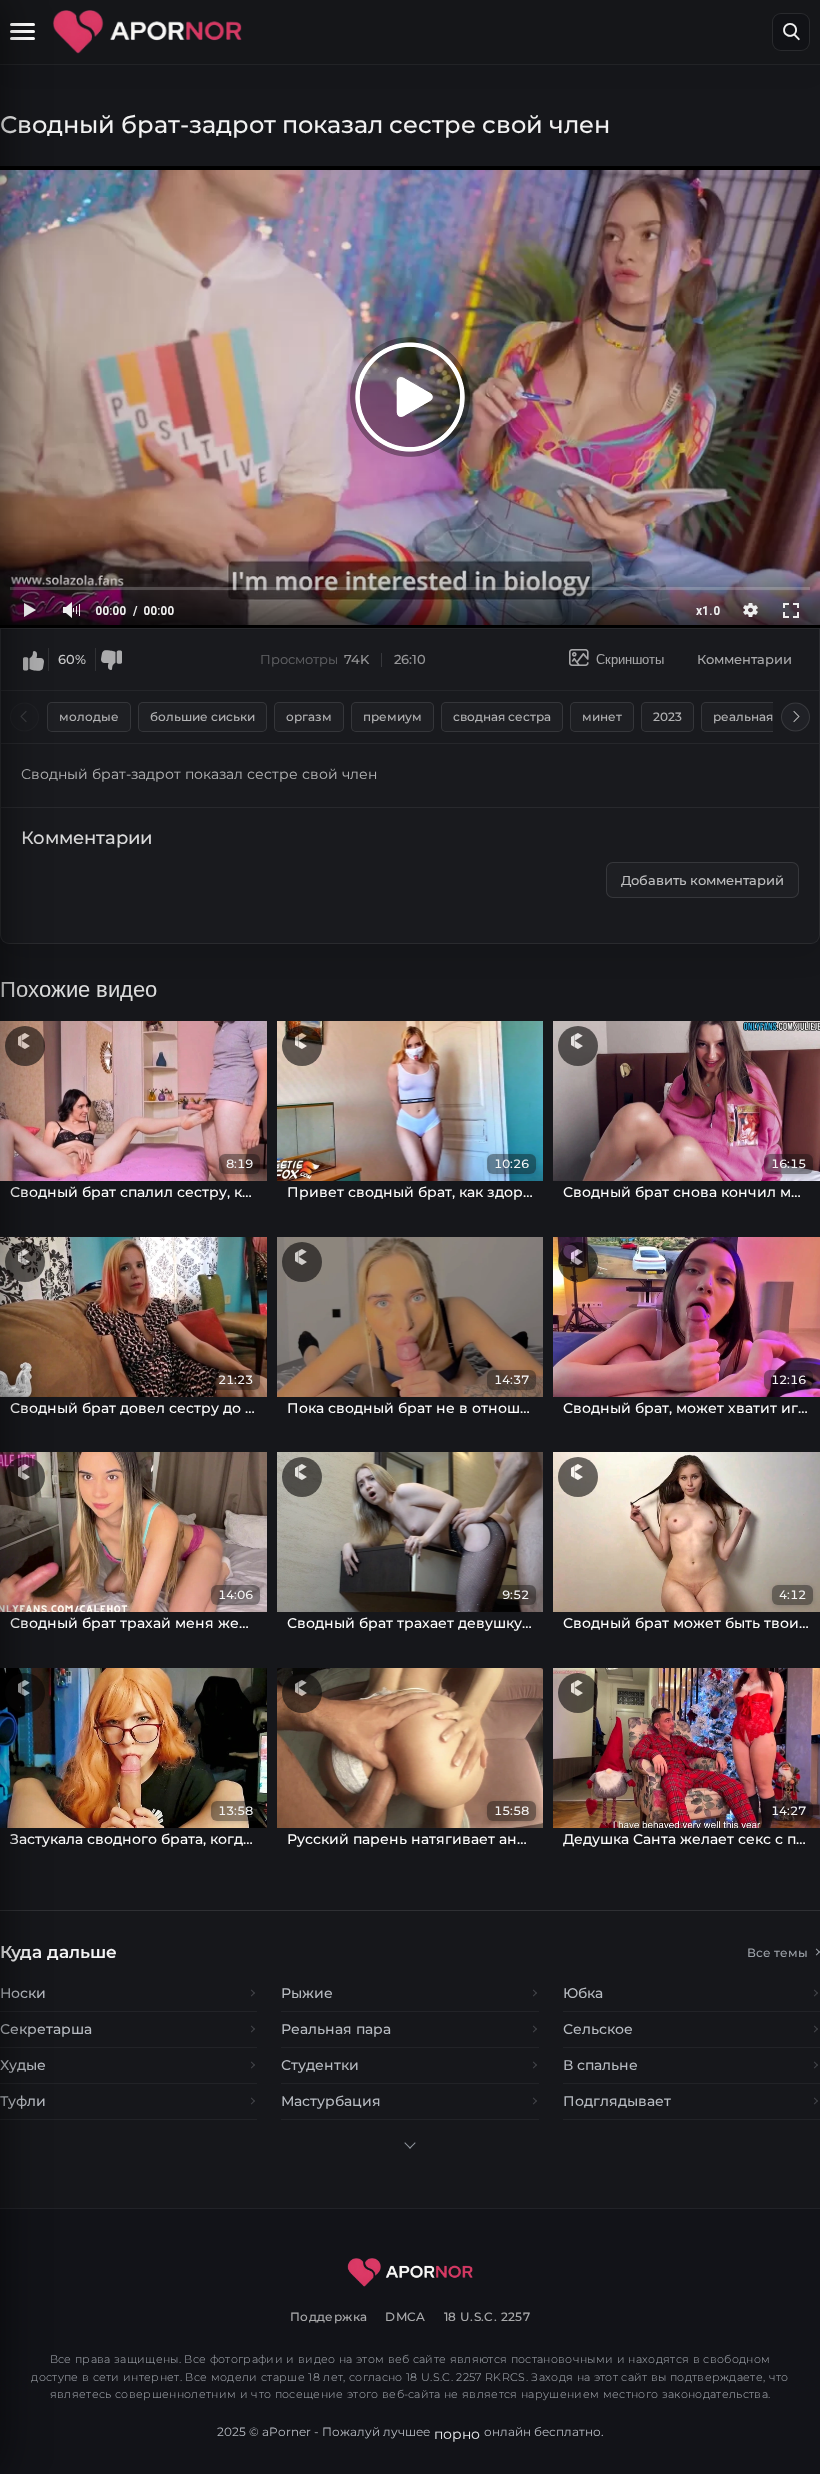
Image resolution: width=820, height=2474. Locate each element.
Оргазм (309, 716)
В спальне (600, 2065)
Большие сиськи (202, 716)
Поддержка (328, 2316)
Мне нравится (33, 660)
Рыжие (307, 1993)
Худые (23, 2065)
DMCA (405, 2316)
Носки (23, 1993)
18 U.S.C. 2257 (487, 2316)
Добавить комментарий (702, 880)
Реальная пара (759, 716)
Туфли (23, 2101)
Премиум (392, 716)
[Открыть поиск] (791, 32)
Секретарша (46, 2029)
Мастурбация (331, 2101)
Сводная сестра (502, 716)
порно (457, 2434)
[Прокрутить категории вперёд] (795, 716)
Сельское (598, 2029)
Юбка (583, 1993)
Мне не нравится (111, 660)
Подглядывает (617, 2101)
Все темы (777, 1952)
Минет (602, 716)
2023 (667, 716)
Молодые (89, 716)
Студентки (320, 2065)
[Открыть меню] (25, 32)
